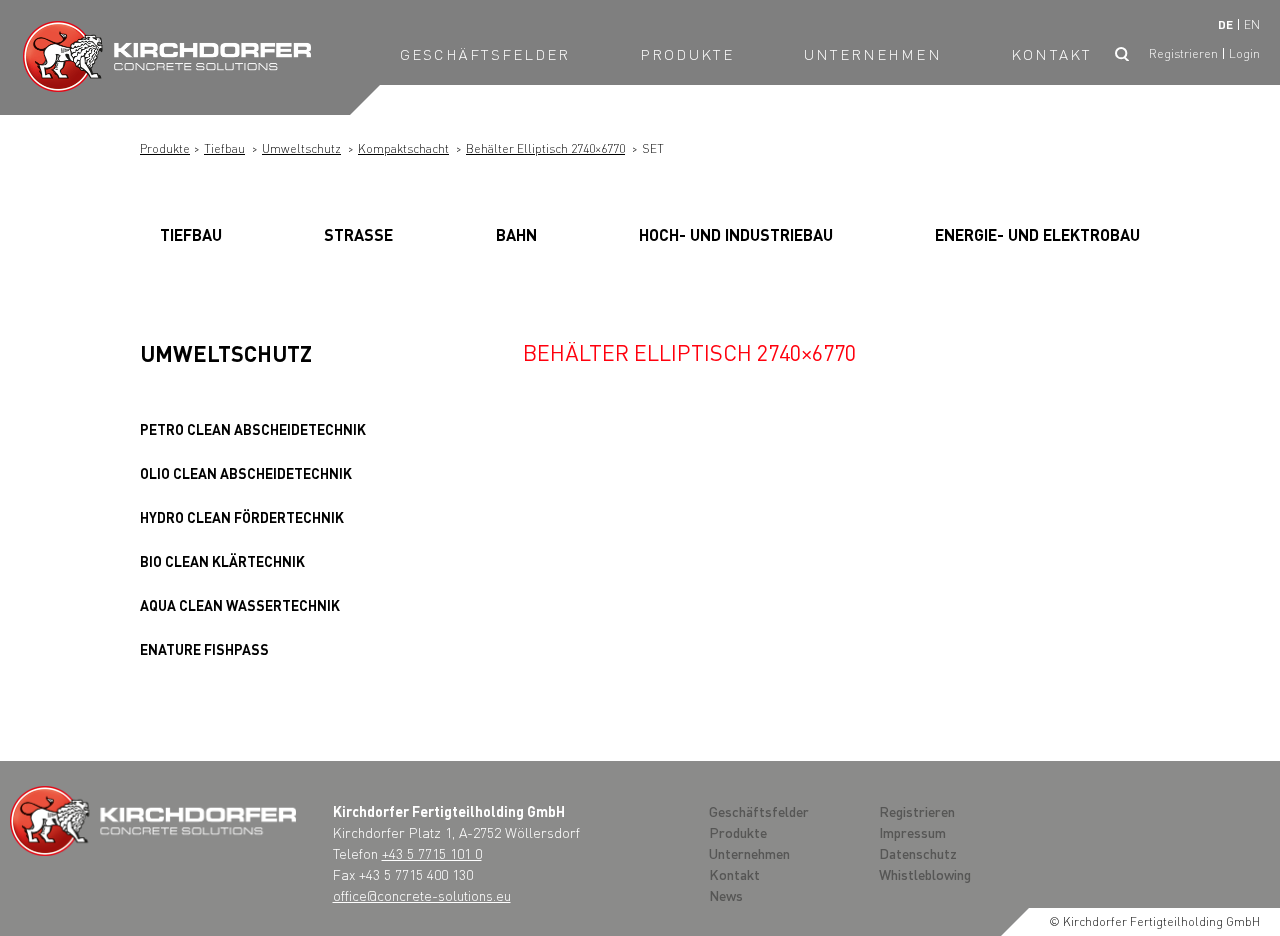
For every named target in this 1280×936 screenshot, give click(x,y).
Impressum (912, 832)
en (1252, 24)
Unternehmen (873, 54)
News (726, 895)
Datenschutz (918, 853)
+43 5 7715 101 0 (432, 853)
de (1225, 24)
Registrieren (1183, 53)
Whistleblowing (925, 874)
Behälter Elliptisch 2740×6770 (545, 148)
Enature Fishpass (204, 649)
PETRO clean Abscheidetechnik (253, 429)
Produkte (687, 54)
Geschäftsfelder (485, 54)
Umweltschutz (301, 148)
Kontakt (1051, 54)
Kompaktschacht (403, 148)
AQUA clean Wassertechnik (240, 605)
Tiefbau (224, 148)
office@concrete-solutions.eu (422, 895)
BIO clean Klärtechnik (222, 561)
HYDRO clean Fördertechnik (242, 517)
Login (1244, 53)
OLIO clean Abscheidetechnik (246, 473)
